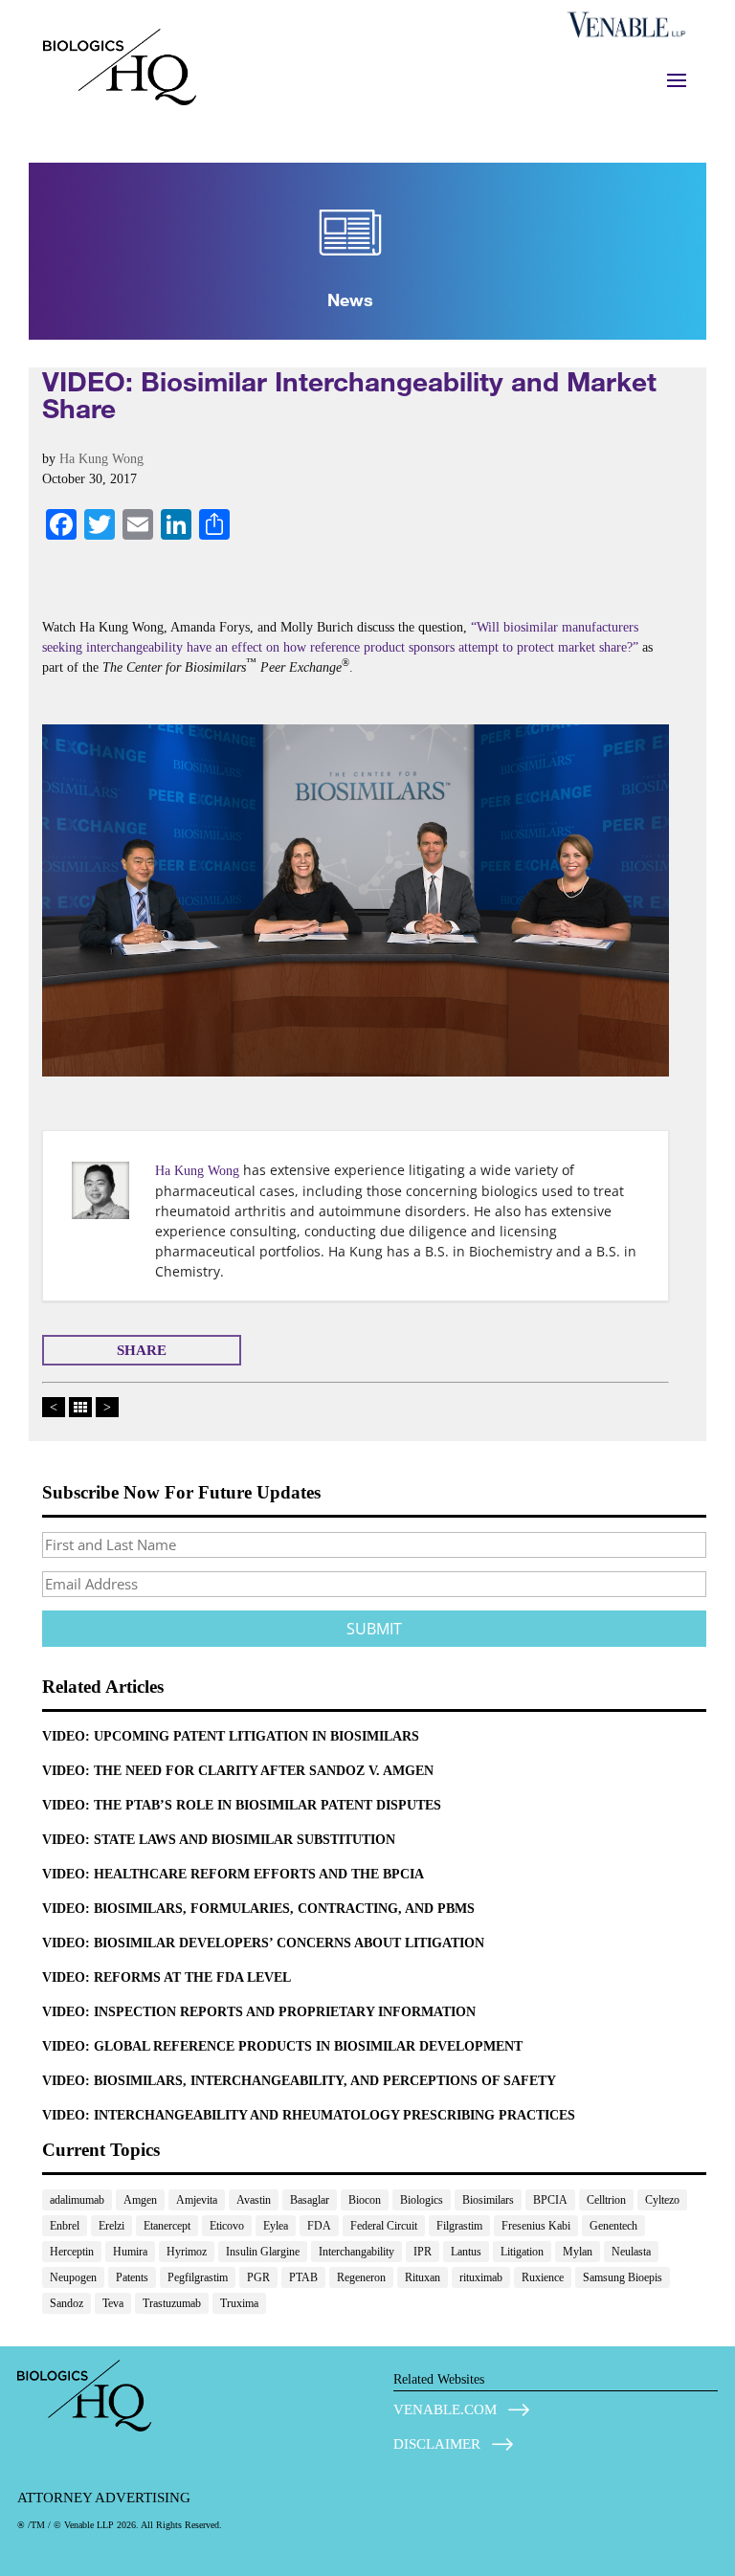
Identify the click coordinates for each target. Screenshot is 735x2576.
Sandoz (67, 2303)
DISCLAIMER (437, 2444)
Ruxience (543, 2277)
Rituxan (423, 2277)
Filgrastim (459, 2226)
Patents (132, 2277)
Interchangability (356, 2252)
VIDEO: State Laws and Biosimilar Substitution (219, 1840)
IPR (423, 2252)
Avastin (254, 2200)
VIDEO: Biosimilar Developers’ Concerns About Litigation (263, 1943)
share (142, 1350)
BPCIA (550, 2200)
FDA (319, 2226)
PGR (258, 2277)
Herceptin (72, 2252)
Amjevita (197, 2200)
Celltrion (606, 2200)
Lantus (466, 2252)
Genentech (613, 2226)
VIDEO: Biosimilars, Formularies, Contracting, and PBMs (258, 1909)
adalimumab (77, 2200)
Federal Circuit (384, 2226)
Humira (130, 2252)
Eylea (276, 2226)
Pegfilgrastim (198, 2277)
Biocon (365, 2200)
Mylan (578, 2252)
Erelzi (111, 2226)
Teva (113, 2303)
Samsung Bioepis (623, 2277)
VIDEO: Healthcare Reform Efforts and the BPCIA (233, 1874)
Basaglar (310, 2200)
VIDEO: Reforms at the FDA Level (167, 1977)
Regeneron (361, 2277)
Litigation (522, 2252)
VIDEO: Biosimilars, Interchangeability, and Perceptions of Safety (299, 2081)
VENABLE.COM (445, 2409)
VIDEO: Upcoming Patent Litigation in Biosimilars (231, 1736)
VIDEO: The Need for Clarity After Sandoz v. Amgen (238, 1771)
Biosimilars (488, 2200)
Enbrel (65, 2226)
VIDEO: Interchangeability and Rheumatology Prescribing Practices (309, 2115)
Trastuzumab (172, 2303)
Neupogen (73, 2277)
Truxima (239, 2303)
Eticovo (227, 2226)
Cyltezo (662, 2200)
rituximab (481, 2277)
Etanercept (167, 2226)
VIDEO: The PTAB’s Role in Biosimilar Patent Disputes (242, 1805)
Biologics (422, 2200)
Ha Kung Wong (101, 459)
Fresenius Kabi (536, 2226)
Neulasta (631, 2252)
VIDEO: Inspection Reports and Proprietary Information (259, 2012)
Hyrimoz (187, 2252)
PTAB (303, 2277)
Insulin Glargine (263, 2252)
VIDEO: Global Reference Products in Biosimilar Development (282, 2046)
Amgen (140, 2200)
